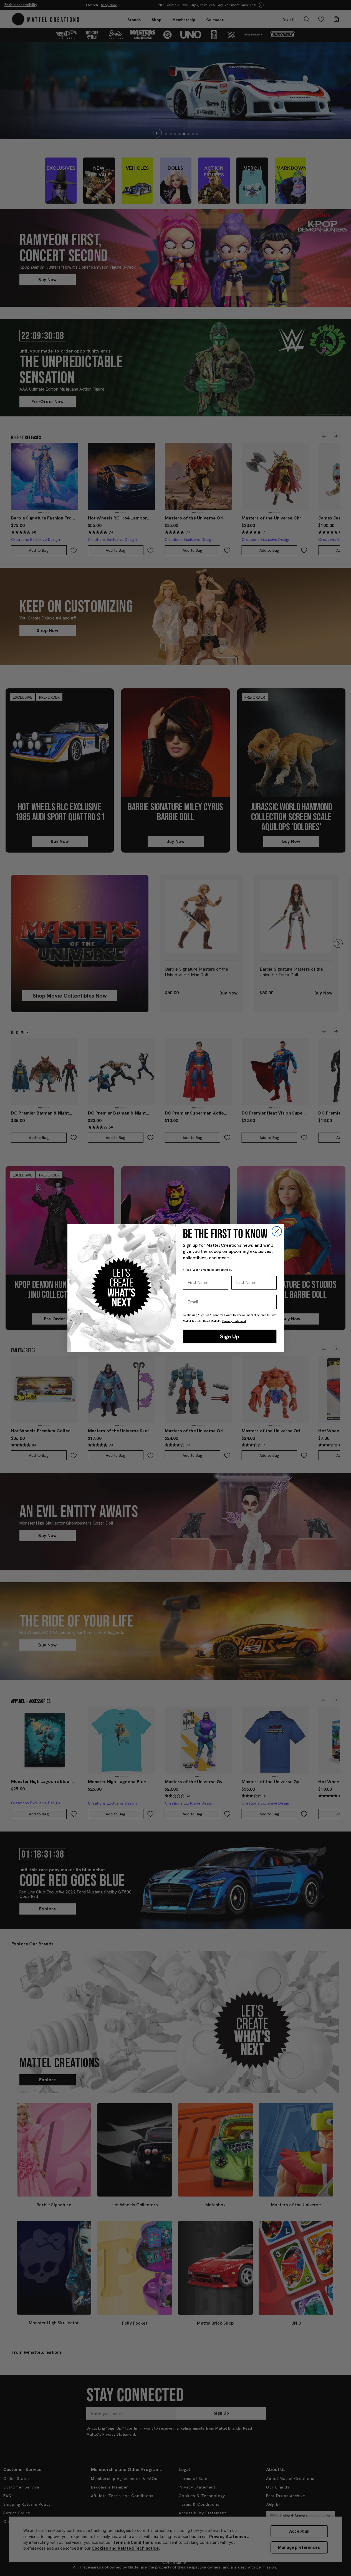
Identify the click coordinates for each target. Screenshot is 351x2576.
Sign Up (230, 1336)
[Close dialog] (277, 1231)
